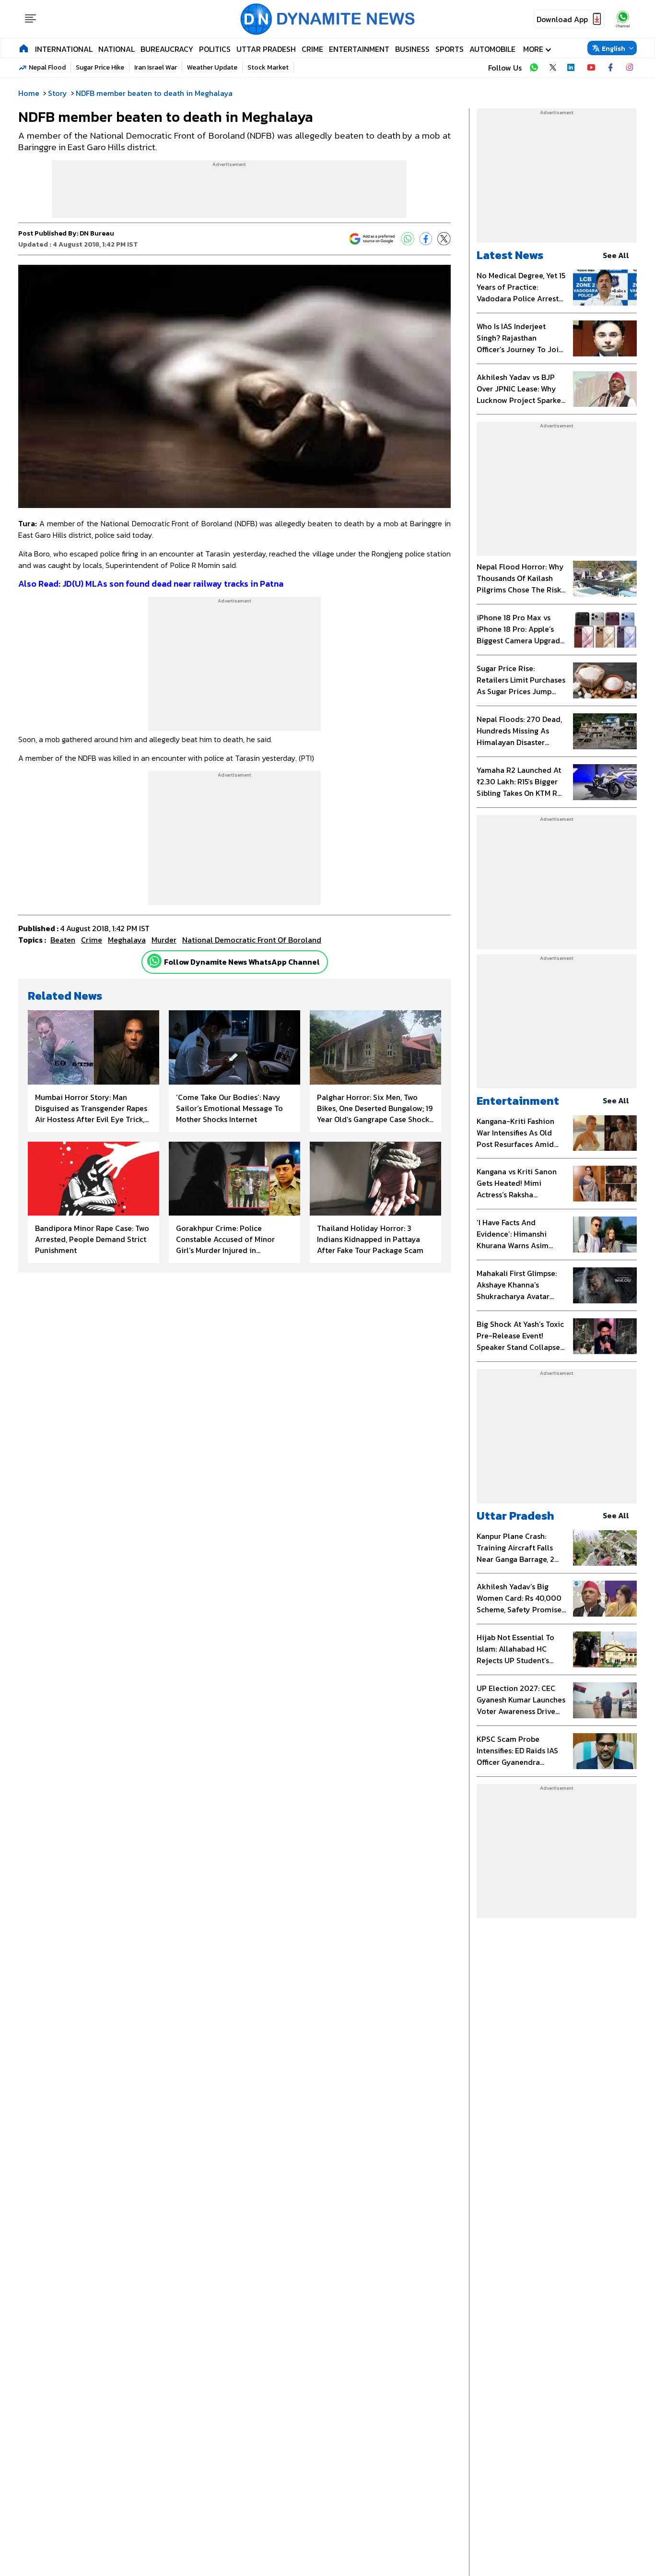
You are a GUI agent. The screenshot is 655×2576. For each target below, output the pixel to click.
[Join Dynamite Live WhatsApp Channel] (534, 68)
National (117, 49)
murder (164, 940)
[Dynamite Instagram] (630, 68)
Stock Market (268, 67)
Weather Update (212, 67)
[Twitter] (444, 239)
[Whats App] (408, 239)
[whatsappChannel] (623, 19)
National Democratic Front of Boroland (252, 940)
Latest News (510, 255)
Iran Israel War (156, 67)
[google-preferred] (372, 239)
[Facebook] (426, 239)
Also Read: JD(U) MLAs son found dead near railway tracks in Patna (151, 584)
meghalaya (127, 940)
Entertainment (359, 49)
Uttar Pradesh (266, 49)
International (64, 49)
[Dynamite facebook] (610, 68)
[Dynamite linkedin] (572, 68)
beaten (63, 940)
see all (616, 255)
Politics (215, 49)
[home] (24, 48)
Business (412, 49)
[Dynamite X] (553, 68)
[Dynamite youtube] (591, 68)
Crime (312, 49)
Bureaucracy (167, 49)
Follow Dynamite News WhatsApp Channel (242, 962)
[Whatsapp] (154, 961)
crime (92, 940)
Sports (450, 49)
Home (29, 93)
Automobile (492, 49)
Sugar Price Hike (100, 67)
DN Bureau (97, 233)
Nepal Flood (47, 67)
